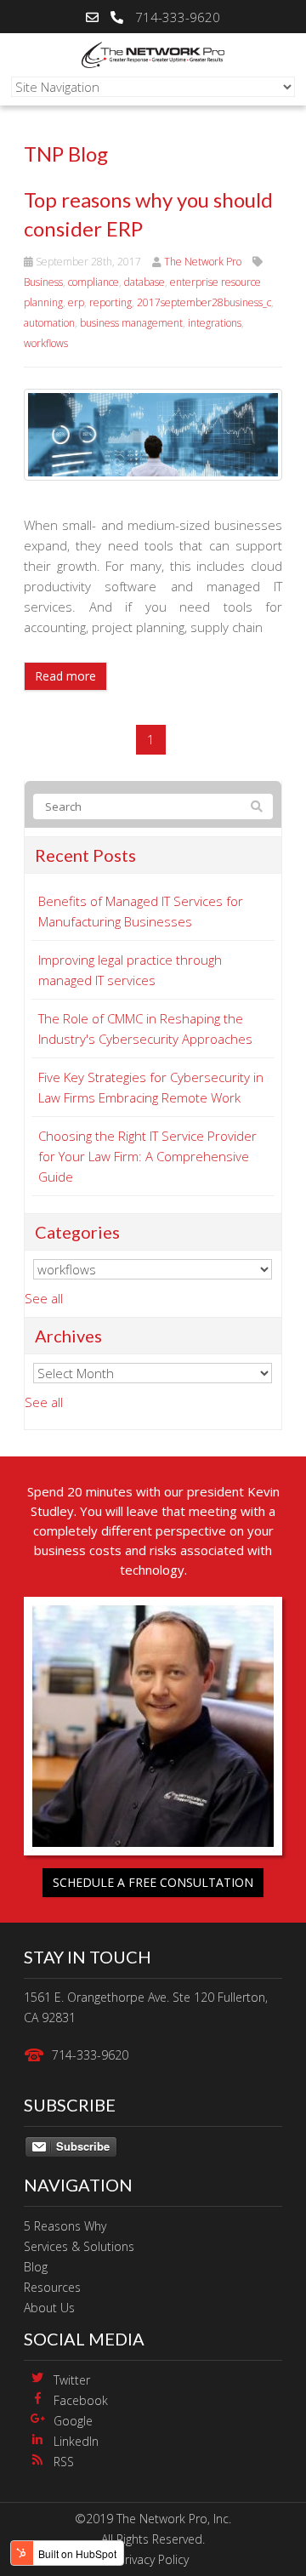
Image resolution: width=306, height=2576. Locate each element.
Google (73, 2421)
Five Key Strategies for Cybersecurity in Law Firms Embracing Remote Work (151, 1087)
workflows (46, 343)
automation (49, 323)
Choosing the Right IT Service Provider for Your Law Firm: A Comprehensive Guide (147, 1156)
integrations (215, 323)
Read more (65, 676)
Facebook (81, 2400)
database (144, 282)
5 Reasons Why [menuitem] (65, 2226)
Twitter (72, 2380)
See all (44, 1298)
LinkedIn (76, 2441)
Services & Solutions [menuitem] (79, 2246)
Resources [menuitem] (52, 2287)
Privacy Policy (153, 2559)
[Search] (257, 806)
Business (43, 282)
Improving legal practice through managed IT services (130, 970)
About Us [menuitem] (49, 2308)
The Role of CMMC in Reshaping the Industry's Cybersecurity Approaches (145, 1029)
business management (131, 323)
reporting (110, 302)
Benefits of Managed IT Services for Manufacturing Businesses (141, 911)
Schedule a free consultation (153, 1882)
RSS (64, 2462)
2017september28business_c (204, 302)
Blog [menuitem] (36, 2267)
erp (76, 302)
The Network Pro (203, 262)
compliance (93, 282)
